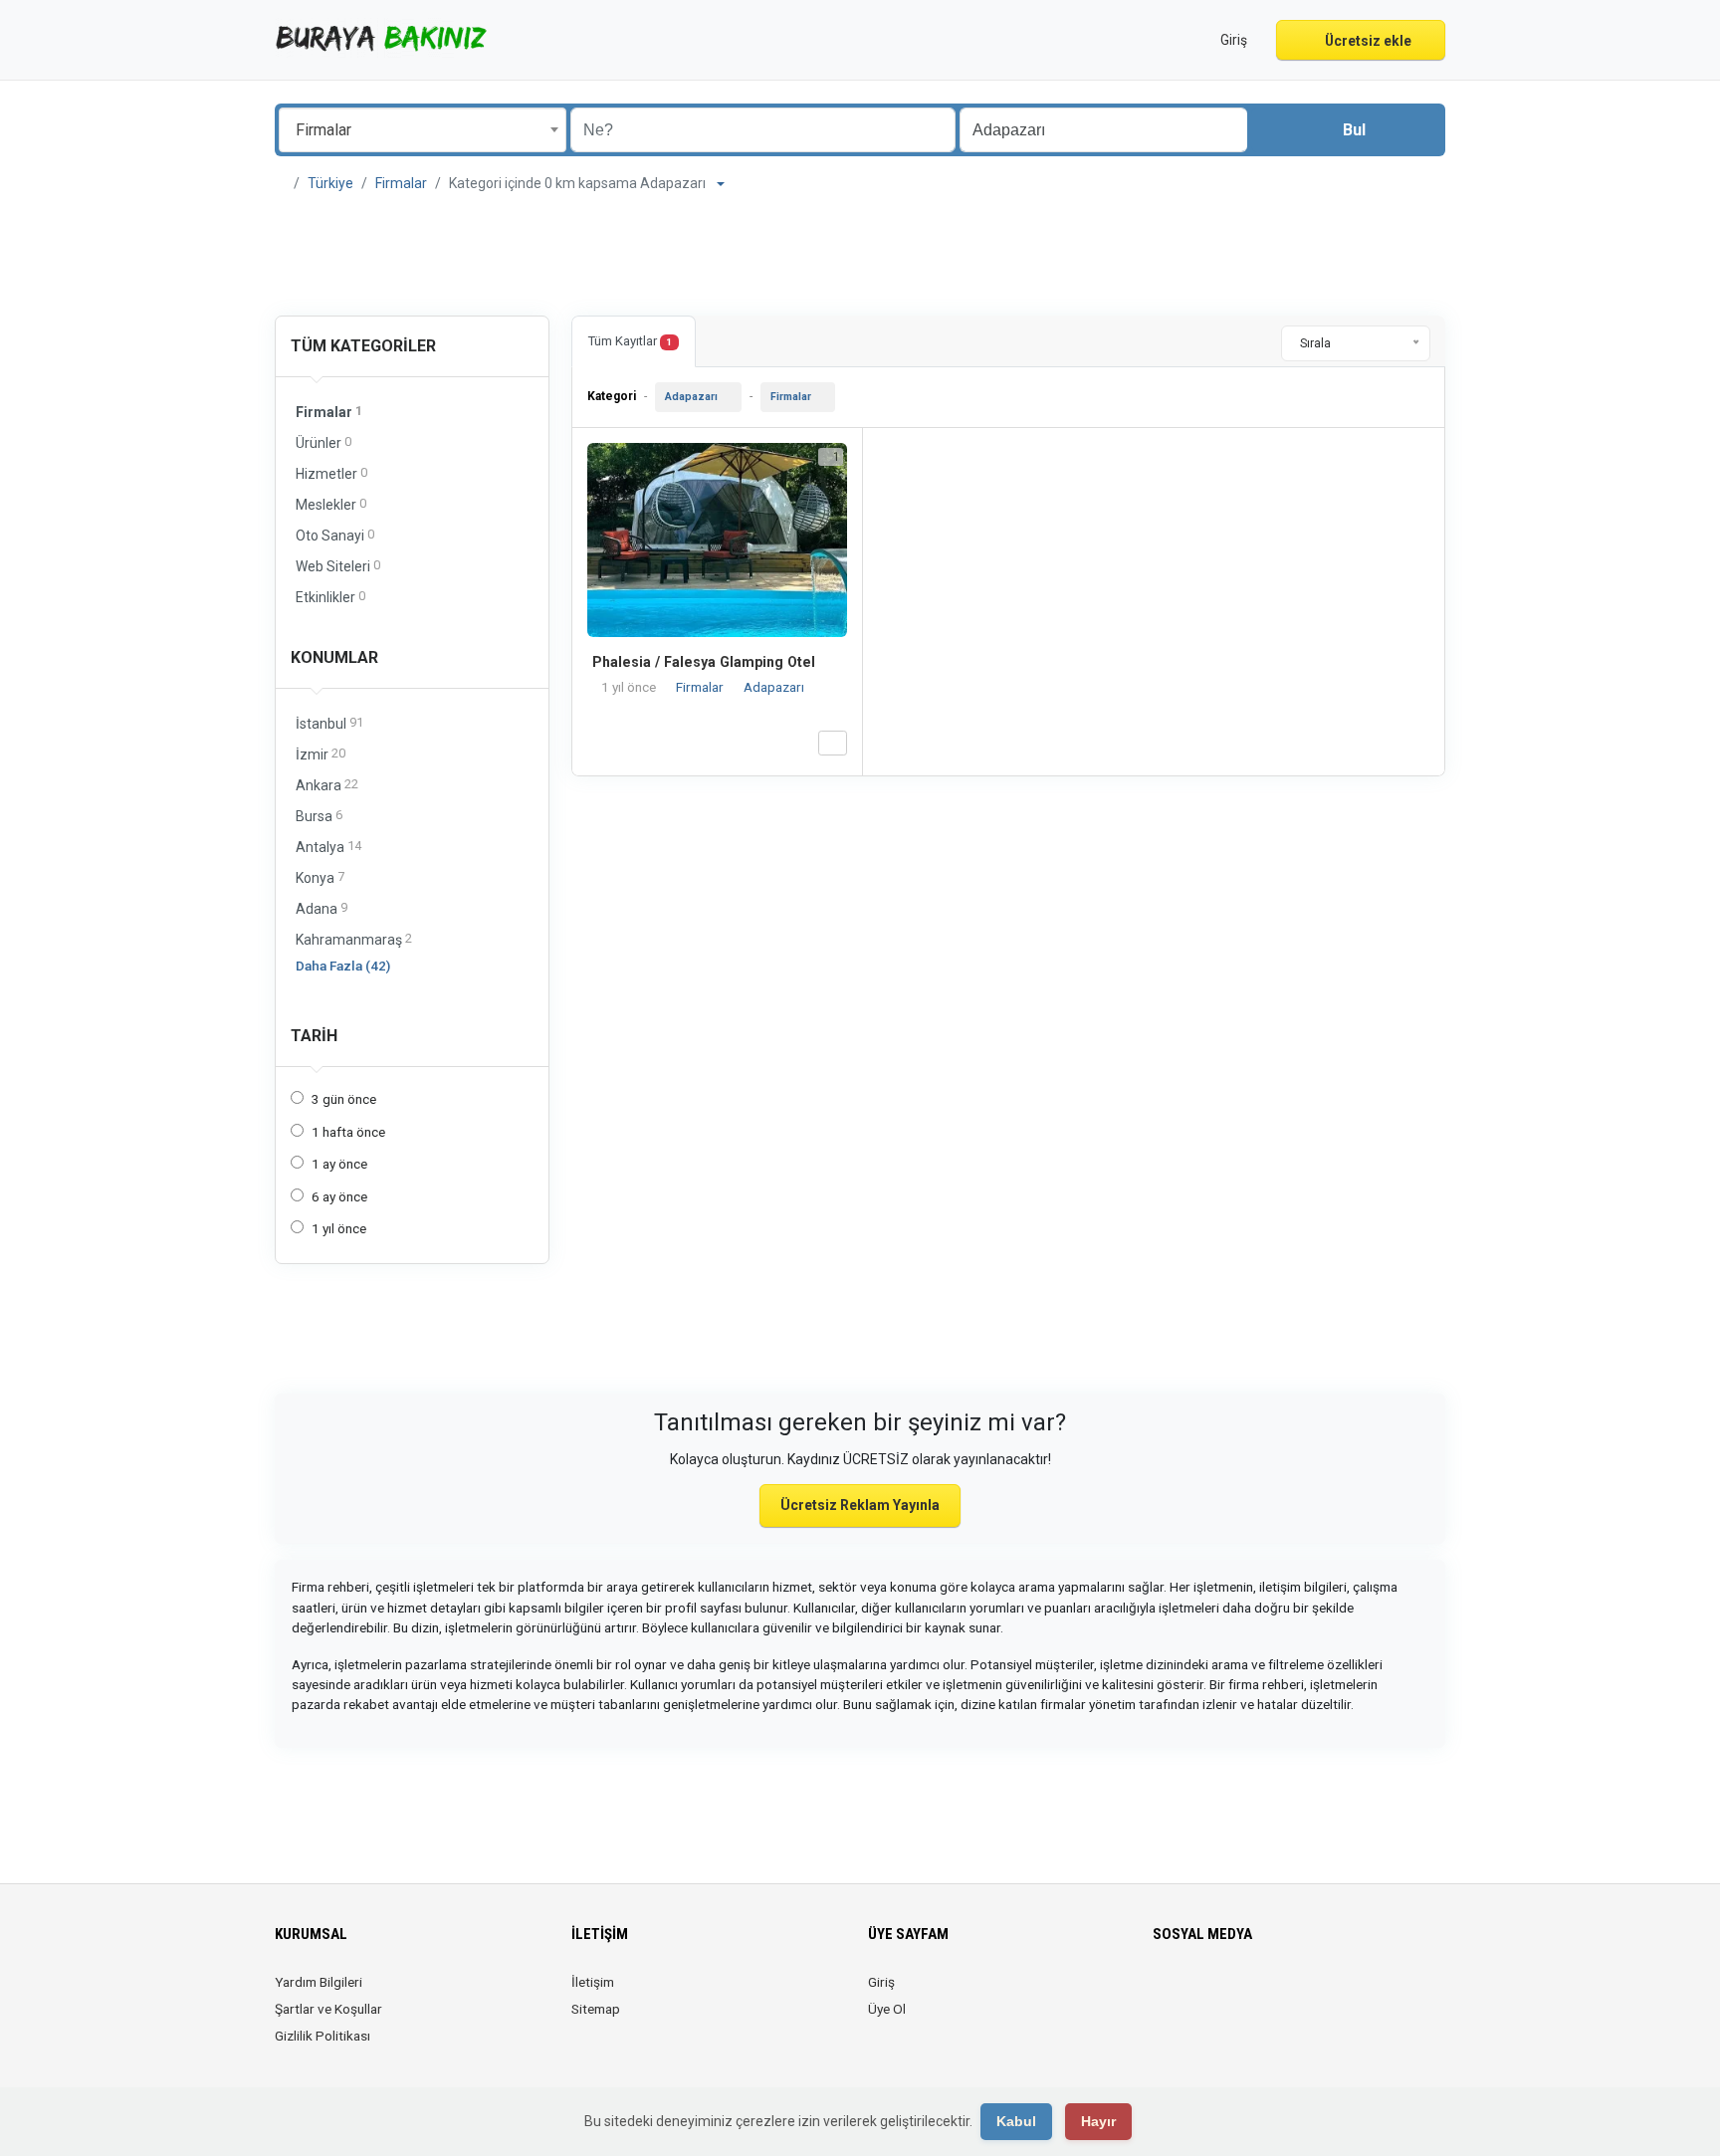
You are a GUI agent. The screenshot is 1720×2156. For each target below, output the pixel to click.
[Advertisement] (860, 255)
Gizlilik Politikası (322, 2036)
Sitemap (596, 2009)
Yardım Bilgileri (319, 1982)
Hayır (1098, 2121)
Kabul (1016, 2121)
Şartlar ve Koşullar (328, 2009)
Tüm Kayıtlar (630, 341)
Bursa (319, 816)
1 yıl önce (339, 1228)
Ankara (327, 785)
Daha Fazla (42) (343, 966)
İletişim (593, 1982)
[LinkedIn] (1249, 1994)
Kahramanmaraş (354, 939)
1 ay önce (339, 1164)
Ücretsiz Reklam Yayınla (860, 1505)
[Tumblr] (1332, 1994)
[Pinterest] (1277, 1994)
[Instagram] (1221, 1994)
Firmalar (401, 183)
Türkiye (330, 183)
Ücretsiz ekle (1367, 41)
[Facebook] (1165, 1994)
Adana (322, 908)
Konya (320, 877)
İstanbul (329, 723)
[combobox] (423, 130)
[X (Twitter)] (1193, 1994)
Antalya (328, 847)
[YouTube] (1304, 1994)
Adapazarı (691, 397)
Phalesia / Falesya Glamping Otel (704, 662)
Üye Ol (887, 2009)
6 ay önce (339, 1196)
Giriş (881, 1982)
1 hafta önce (348, 1132)
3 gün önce (344, 1099)
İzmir (321, 754)
